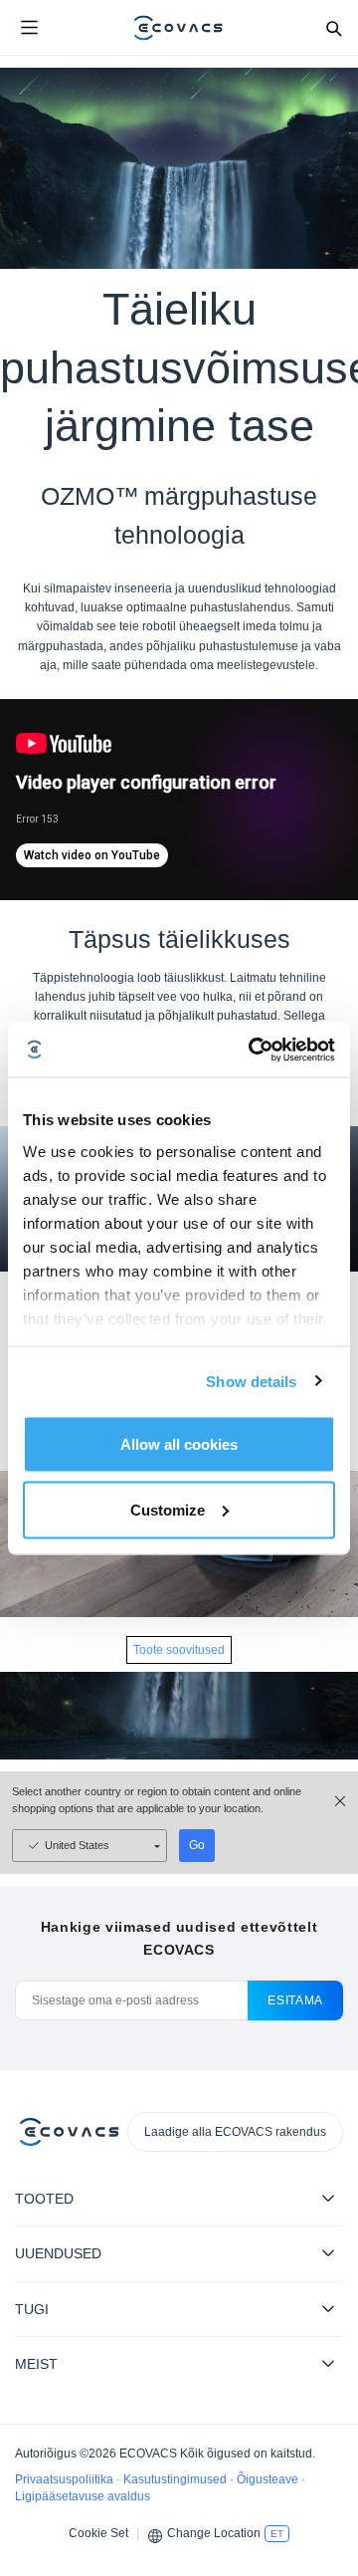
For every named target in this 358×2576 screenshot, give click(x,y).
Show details (251, 1381)
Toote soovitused (179, 1650)
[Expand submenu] (328, 2198)
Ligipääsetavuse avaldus (83, 2496)
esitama (295, 2000)
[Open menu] (29, 28)
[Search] (333, 28)
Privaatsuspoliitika (66, 2479)
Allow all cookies (179, 1444)
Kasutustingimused (177, 2479)
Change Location (214, 2533)
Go (197, 1845)
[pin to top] (323, 2304)
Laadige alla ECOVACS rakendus (235, 2132)
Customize (168, 1509)
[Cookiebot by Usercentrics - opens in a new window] (253, 1050)
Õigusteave (269, 2479)
